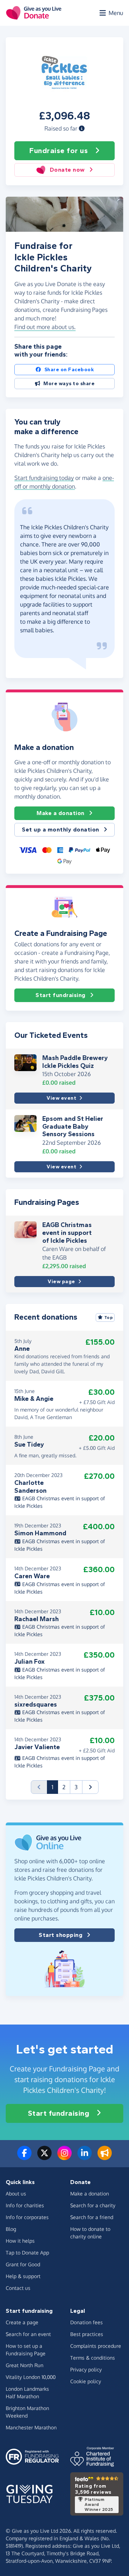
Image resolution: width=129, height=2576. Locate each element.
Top (109, 1318)
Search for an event (28, 2334)
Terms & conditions (93, 2358)
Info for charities (25, 2205)
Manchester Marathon (31, 2427)
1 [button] (55, 1787)
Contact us (18, 2288)
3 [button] (76, 1787)
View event (61, 1098)
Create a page (22, 2322)
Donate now (67, 170)
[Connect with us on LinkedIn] (85, 2157)
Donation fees (87, 2322)
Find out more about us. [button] (45, 327)
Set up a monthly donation (61, 830)
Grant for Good (23, 2264)
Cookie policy (86, 2381)
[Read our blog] (105, 2157)
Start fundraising (61, 995)
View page (61, 1282)
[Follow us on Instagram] (64, 2157)
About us (16, 2194)
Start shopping (61, 1935)
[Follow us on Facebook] (24, 2157)
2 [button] (64, 1787)
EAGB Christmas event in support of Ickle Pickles (67, 1233)
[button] (82, 128)
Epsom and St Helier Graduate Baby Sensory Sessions (73, 1126)
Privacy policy (86, 2369)
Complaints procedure (96, 2346)
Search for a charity (93, 2205)
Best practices (87, 2334)
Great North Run (25, 2365)
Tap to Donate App (27, 2253)
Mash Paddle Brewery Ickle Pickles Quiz (75, 1062)
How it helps (20, 2241)
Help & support (23, 2276)
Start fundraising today (44, 478)
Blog (11, 2229)
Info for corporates (27, 2217)
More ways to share (69, 384)
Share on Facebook (69, 370)
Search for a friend (92, 2217)
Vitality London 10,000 (31, 2377)
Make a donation (61, 813)
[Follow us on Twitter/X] (44, 2157)
